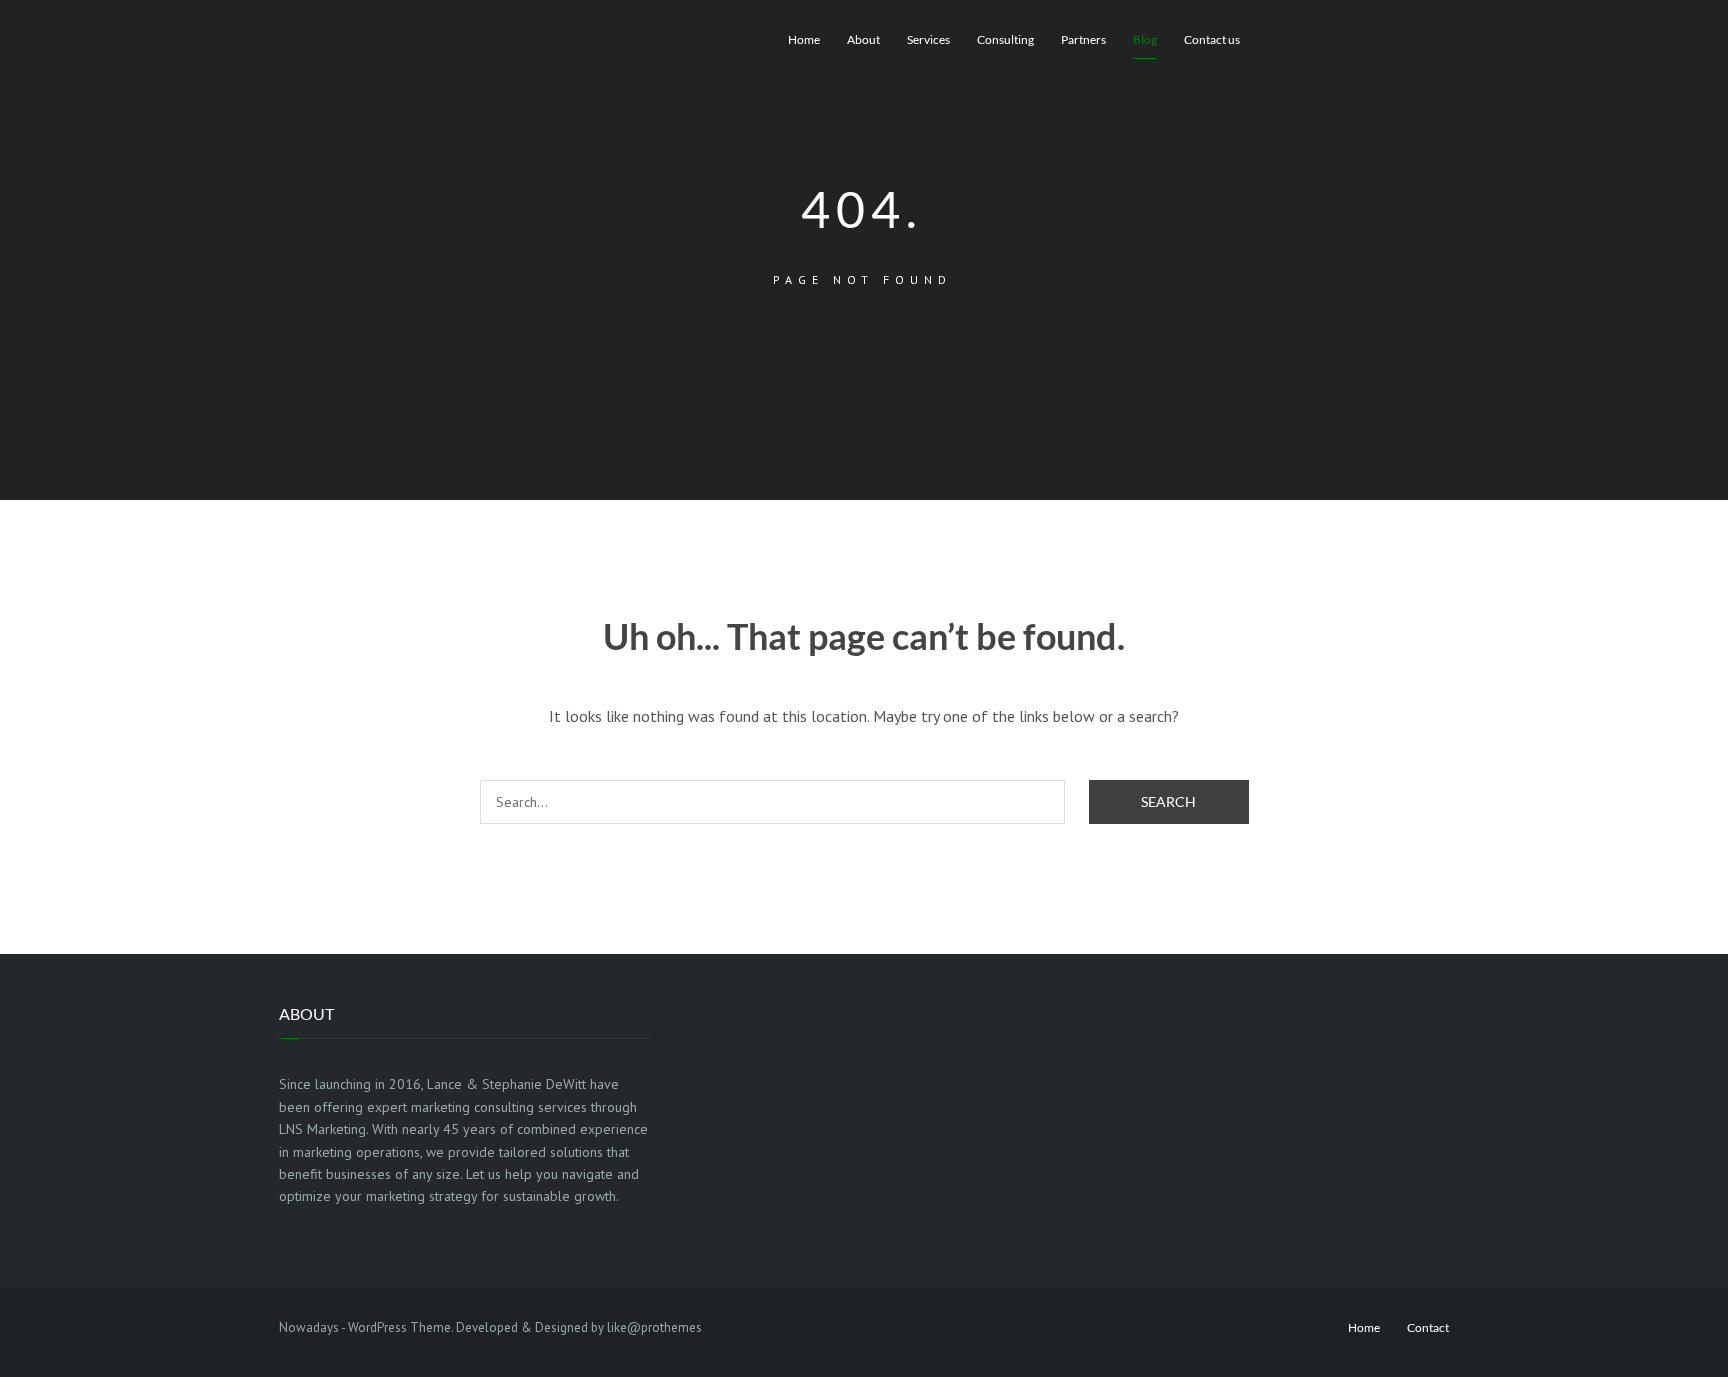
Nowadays (309, 1327)
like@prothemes (654, 1327)
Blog (1145, 39)
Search (1168, 801)
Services (928, 39)
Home (804, 39)
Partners (1083, 39)
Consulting (1005, 39)
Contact (1428, 1327)
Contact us (1212, 39)
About (863, 39)
